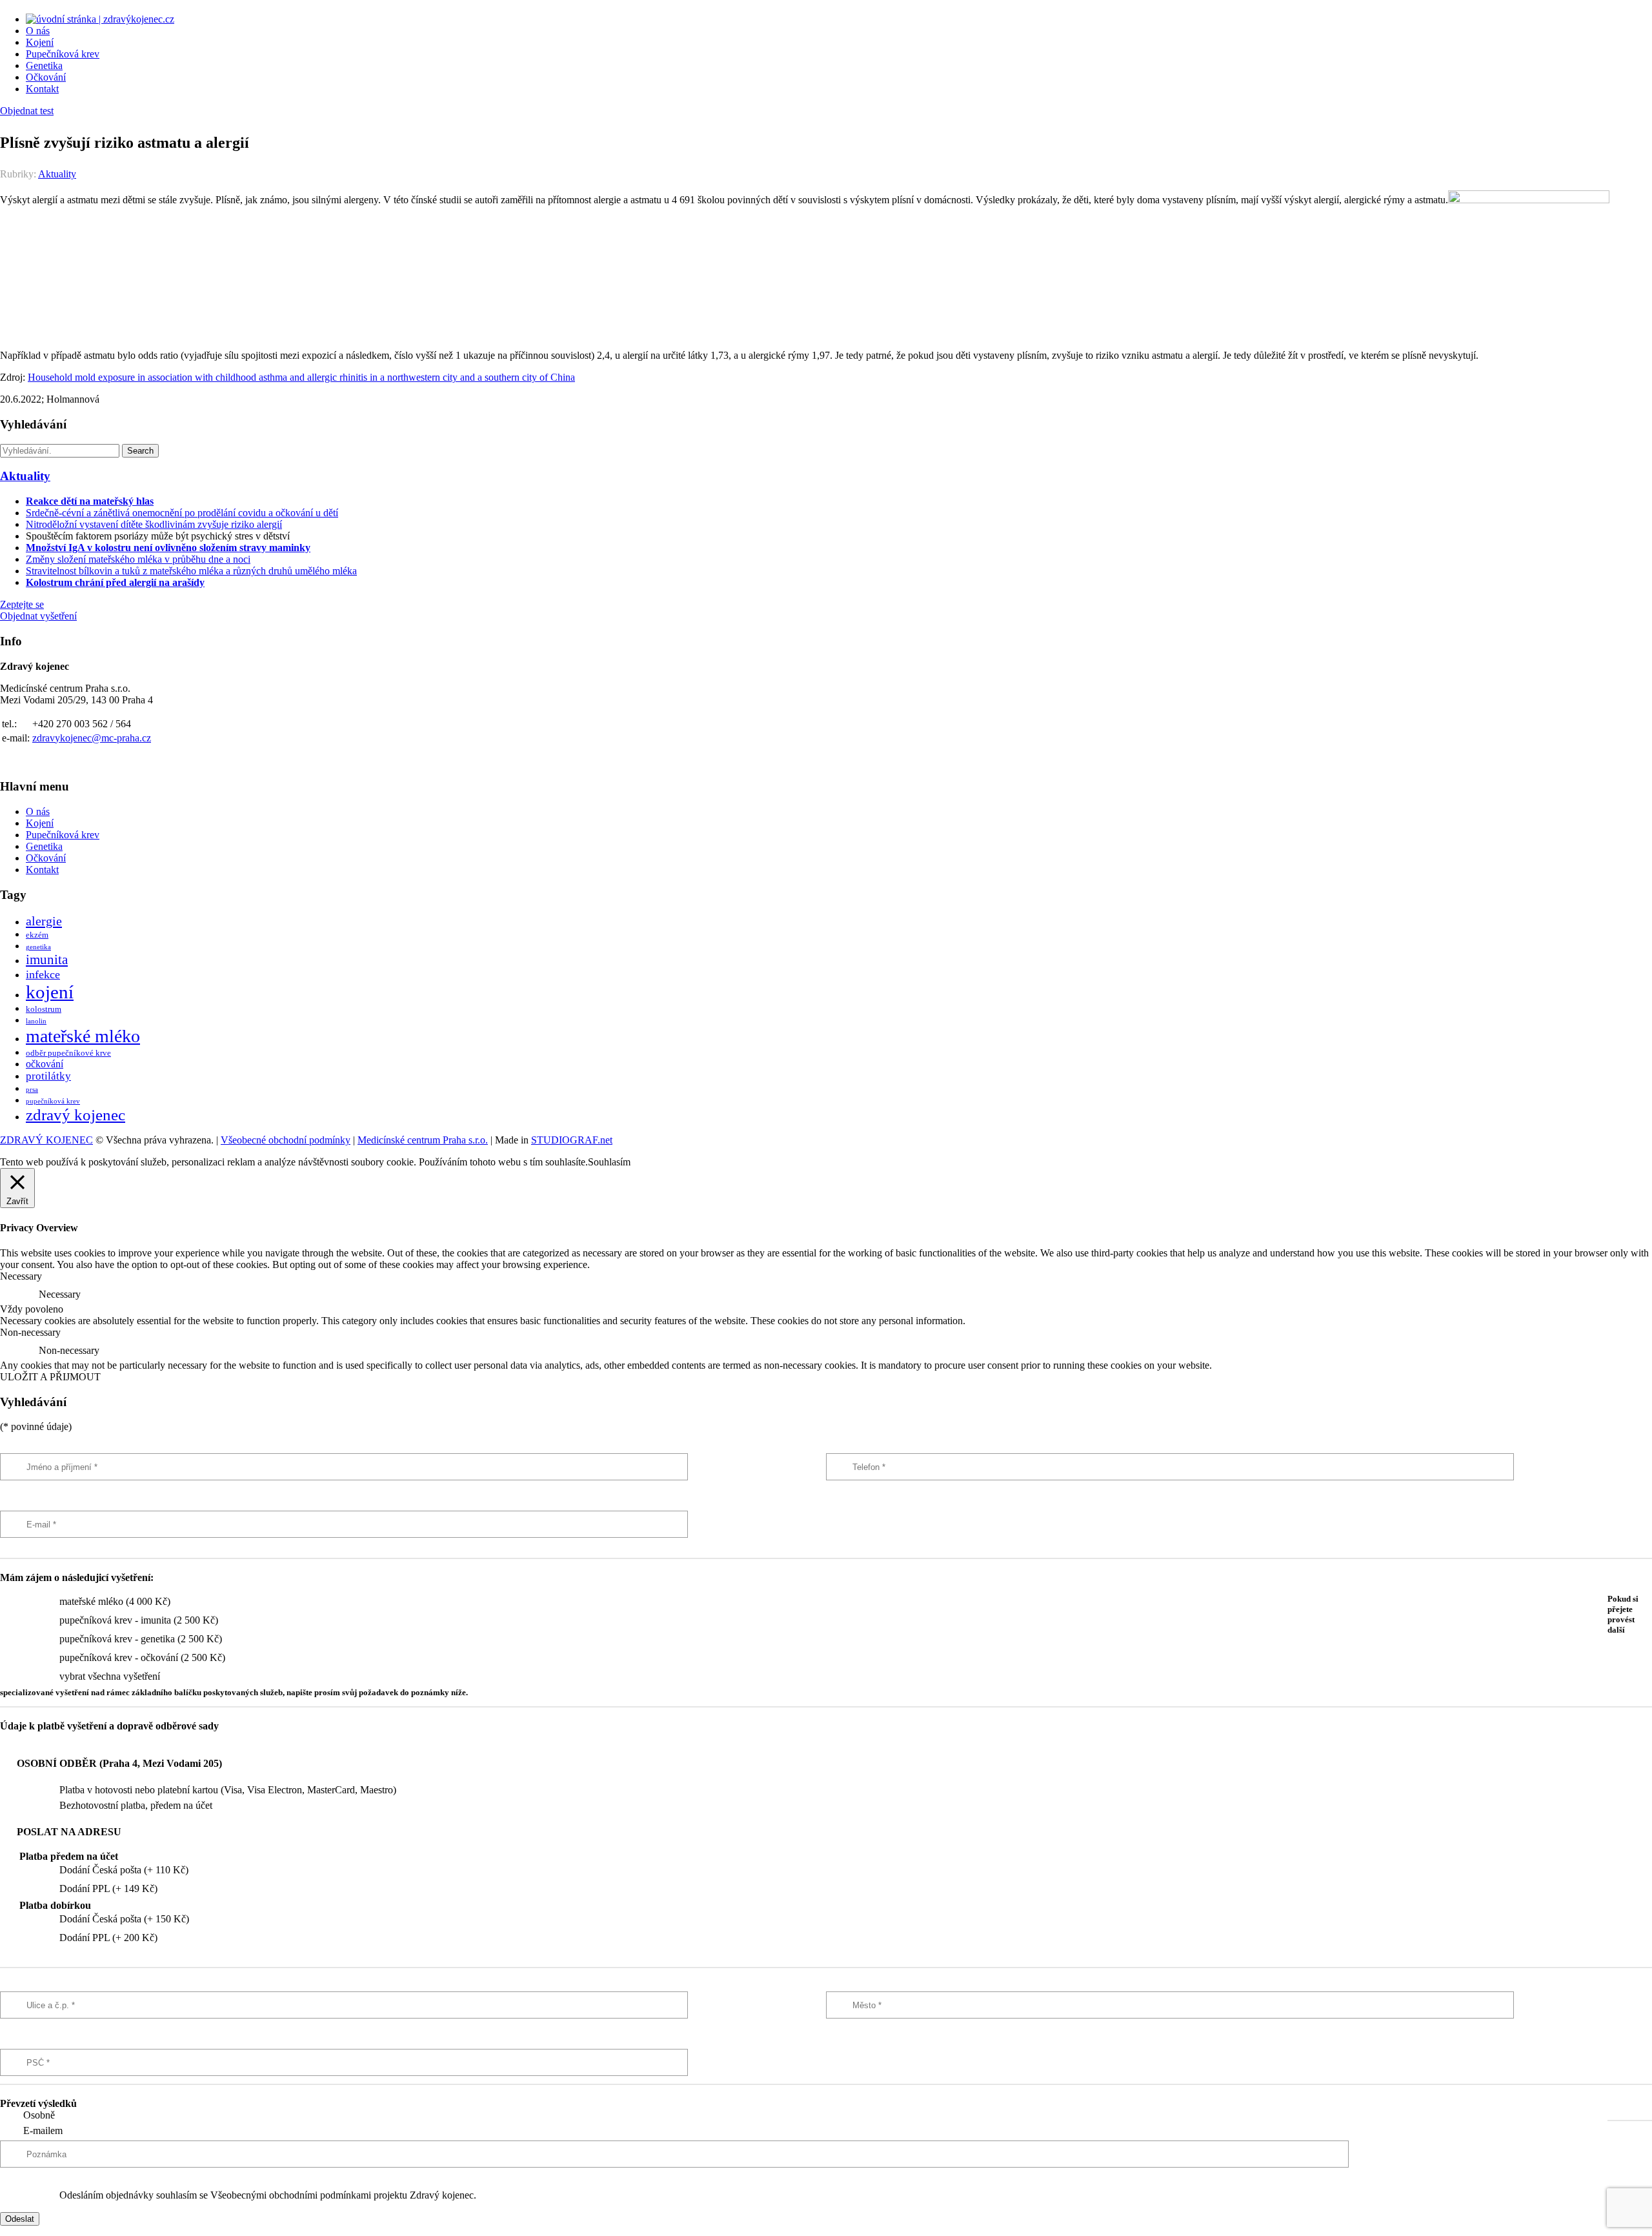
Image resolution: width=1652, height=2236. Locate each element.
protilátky (48, 1076)
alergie (44, 921)
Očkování (46, 77)
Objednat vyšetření (38, 616)
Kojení (40, 42)
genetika (38, 947)
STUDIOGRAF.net (572, 1140)
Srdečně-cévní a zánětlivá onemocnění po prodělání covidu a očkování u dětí (182, 513)
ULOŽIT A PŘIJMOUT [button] (50, 1377)
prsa (32, 1090)
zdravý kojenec (76, 1115)
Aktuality (57, 174)
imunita (47, 960)
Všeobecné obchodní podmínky (286, 1140)
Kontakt (42, 89)
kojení (50, 992)
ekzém (37, 935)
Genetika (44, 65)
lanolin (36, 1021)
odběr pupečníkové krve (68, 1053)
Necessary (60, 1294)
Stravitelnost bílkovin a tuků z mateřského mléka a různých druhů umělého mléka (191, 571)
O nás (38, 31)
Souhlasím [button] (609, 1162)
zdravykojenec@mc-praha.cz (92, 738)
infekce (43, 974)
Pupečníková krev (63, 54)
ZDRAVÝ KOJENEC (46, 1140)
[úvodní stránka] (100, 19)
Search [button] (140, 451)
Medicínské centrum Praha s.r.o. (423, 1140)
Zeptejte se (22, 604)
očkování (45, 1064)
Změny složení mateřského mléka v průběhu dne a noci (138, 559)
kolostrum (44, 1009)
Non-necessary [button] (30, 1332)
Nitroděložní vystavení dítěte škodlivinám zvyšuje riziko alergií (154, 524)
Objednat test (27, 111)
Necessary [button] (21, 1276)
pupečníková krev (53, 1101)
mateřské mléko (83, 1036)
